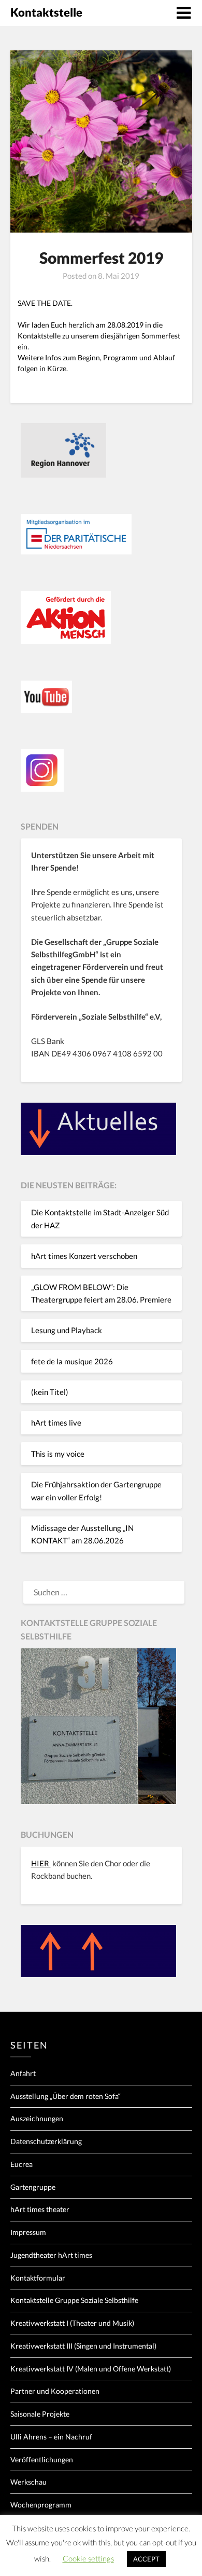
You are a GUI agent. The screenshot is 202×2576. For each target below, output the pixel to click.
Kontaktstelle (46, 12)
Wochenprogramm (41, 2505)
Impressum (28, 2232)
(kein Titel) (50, 1392)
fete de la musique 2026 (72, 1361)
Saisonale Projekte (40, 2414)
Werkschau (28, 2482)
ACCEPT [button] (146, 2559)
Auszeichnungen (37, 2118)
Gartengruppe (33, 2187)
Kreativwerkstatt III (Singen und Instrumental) (83, 2346)
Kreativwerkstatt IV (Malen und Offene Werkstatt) (91, 2369)
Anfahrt (23, 2073)
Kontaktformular (38, 2278)
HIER (41, 1863)
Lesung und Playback (67, 1330)
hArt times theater (40, 2209)
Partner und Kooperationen (55, 2391)
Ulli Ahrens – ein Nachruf (51, 2437)
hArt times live (56, 1422)
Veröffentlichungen (42, 2459)
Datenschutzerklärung (46, 2141)
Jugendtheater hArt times (51, 2255)
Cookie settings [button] (88, 2558)
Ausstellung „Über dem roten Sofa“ (66, 2096)
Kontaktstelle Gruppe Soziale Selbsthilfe (74, 2300)
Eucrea (21, 2164)
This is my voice (58, 1454)
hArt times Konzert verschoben (84, 1256)
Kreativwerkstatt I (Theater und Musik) (72, 2323)
